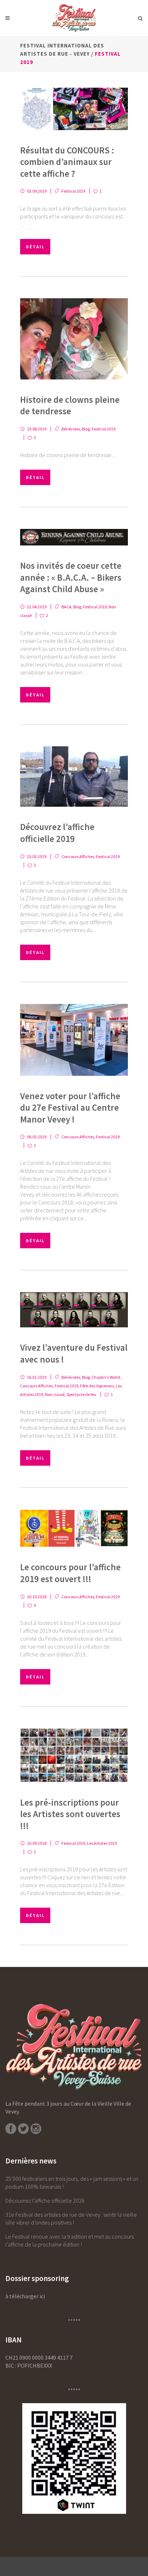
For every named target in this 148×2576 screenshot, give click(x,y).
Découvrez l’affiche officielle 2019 (57, 833)
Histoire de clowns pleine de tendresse (70, 405)
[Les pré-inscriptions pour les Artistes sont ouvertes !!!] (74, 1755)
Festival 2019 (73, 191)
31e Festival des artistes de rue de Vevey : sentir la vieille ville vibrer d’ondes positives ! (71, 2218)
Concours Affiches (78, 856)
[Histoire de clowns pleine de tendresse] (74, 339)
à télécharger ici (25, 2296)
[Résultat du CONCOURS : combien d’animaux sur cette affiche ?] (74, 109)
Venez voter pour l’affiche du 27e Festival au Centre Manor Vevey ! (70, 1108)
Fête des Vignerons (97, 1386)
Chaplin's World (106, 1377)
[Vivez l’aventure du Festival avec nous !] (74, 1310)
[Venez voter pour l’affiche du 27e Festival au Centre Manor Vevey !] (74, 1040)
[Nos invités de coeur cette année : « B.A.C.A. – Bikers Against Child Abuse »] (74, 537)
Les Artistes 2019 (102, 1843)
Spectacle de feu (81, 1394)
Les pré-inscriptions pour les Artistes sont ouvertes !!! (70, 1814)
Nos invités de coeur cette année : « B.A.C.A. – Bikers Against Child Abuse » (71, 577)
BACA (66, 607)
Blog (86, 429)
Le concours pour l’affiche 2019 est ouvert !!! (70, 1573)
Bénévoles (71, 429)
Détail (35, 247)
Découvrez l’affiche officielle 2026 (45, 2201)
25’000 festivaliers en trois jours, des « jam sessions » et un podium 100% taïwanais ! (72, 2183)
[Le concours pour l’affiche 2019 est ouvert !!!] (74, 1528)
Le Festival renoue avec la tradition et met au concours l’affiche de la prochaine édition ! (70, 2240)
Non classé (55, 1394)
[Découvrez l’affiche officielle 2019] (74, 777)
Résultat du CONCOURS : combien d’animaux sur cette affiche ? (67, 162)
